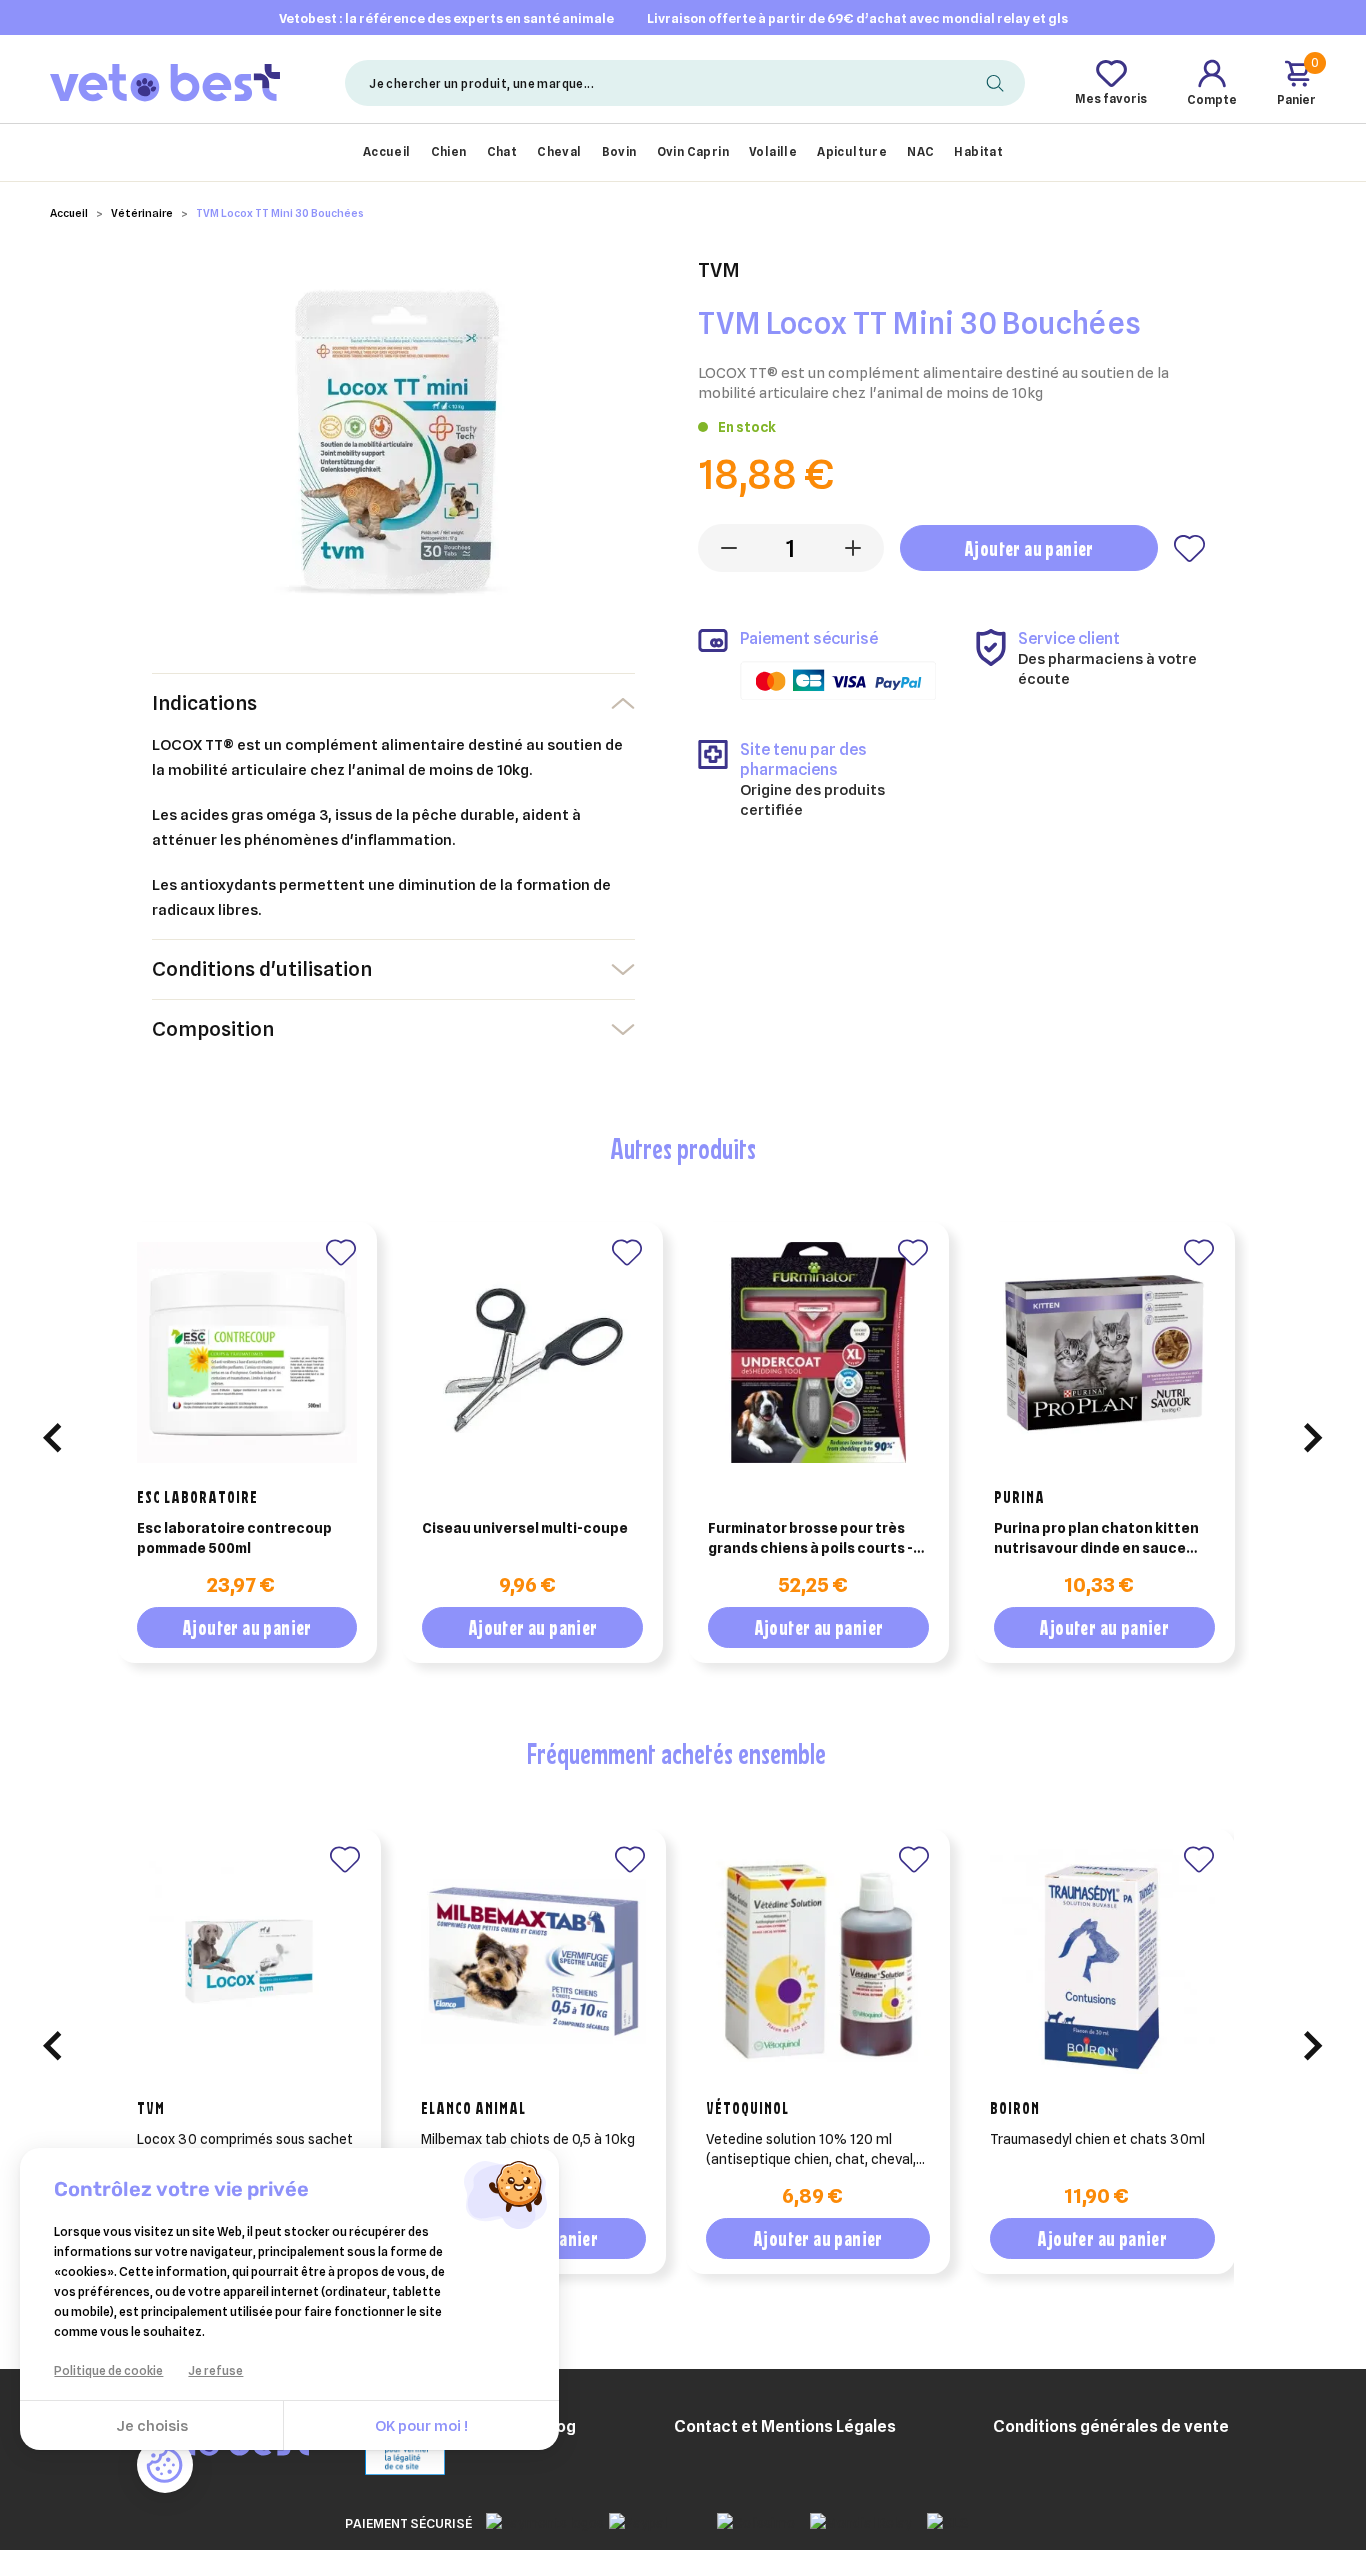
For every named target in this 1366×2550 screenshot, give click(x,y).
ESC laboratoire (197, 1497)
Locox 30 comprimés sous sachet (245, 2139)
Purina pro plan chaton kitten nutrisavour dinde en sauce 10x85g (1096, 1539)
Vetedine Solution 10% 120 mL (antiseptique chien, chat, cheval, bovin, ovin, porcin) (811, 2150)
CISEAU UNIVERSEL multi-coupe (525, 1528)
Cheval (559, 151)
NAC (920, 151)
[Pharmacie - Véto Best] (165, 82)
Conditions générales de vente (1111, 2426)
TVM (151, 2108)
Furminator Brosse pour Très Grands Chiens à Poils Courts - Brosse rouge (810, 1539)
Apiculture (852, 151)
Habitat (978, 151)
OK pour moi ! (421, 2426)
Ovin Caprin (693, 151)
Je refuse (215, 2370)
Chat (502, 151)
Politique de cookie (108, 2370)
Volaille (773, 151)
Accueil (387, 151)
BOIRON (1015, 2108)
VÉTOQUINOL (747, 2108)
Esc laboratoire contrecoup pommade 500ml (234, 1538)
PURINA (1019, 1497)
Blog (559, 2426)
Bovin (619, 151)
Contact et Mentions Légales (785, 2426)
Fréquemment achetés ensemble (676, 1753)
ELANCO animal (473, 2108)
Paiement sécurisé (408, 2523)
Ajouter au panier (1029, 548)
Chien (449, 151)
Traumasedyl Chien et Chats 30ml (1097, 2139)
